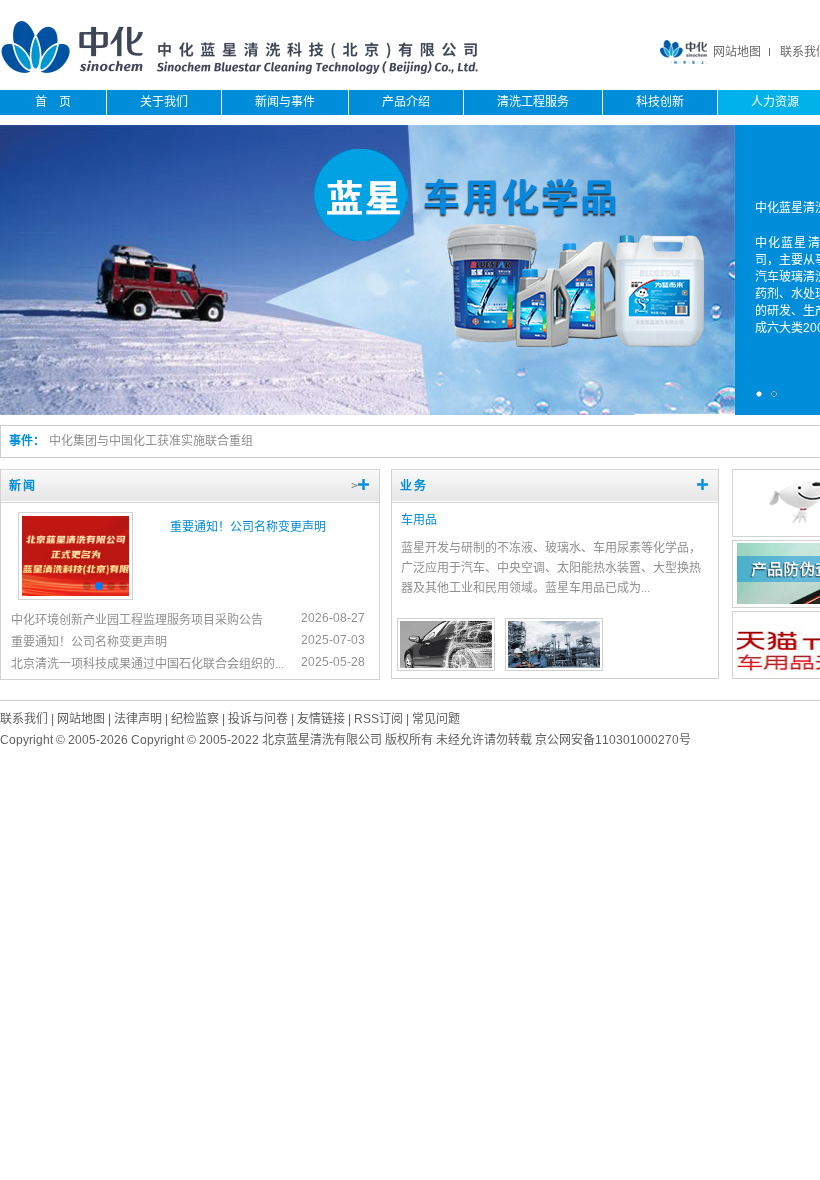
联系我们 (24, 719)
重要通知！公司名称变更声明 (248, 527)
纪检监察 (195, 719)
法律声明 (138, 719)
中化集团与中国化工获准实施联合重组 (151, 441)
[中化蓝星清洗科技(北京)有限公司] (240, 71)
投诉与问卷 (258, 719)
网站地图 (737, 52)
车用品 (419, 520)
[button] (87, 586)
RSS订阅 (378, 719)
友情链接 (321, 719)
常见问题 (436, 719)
